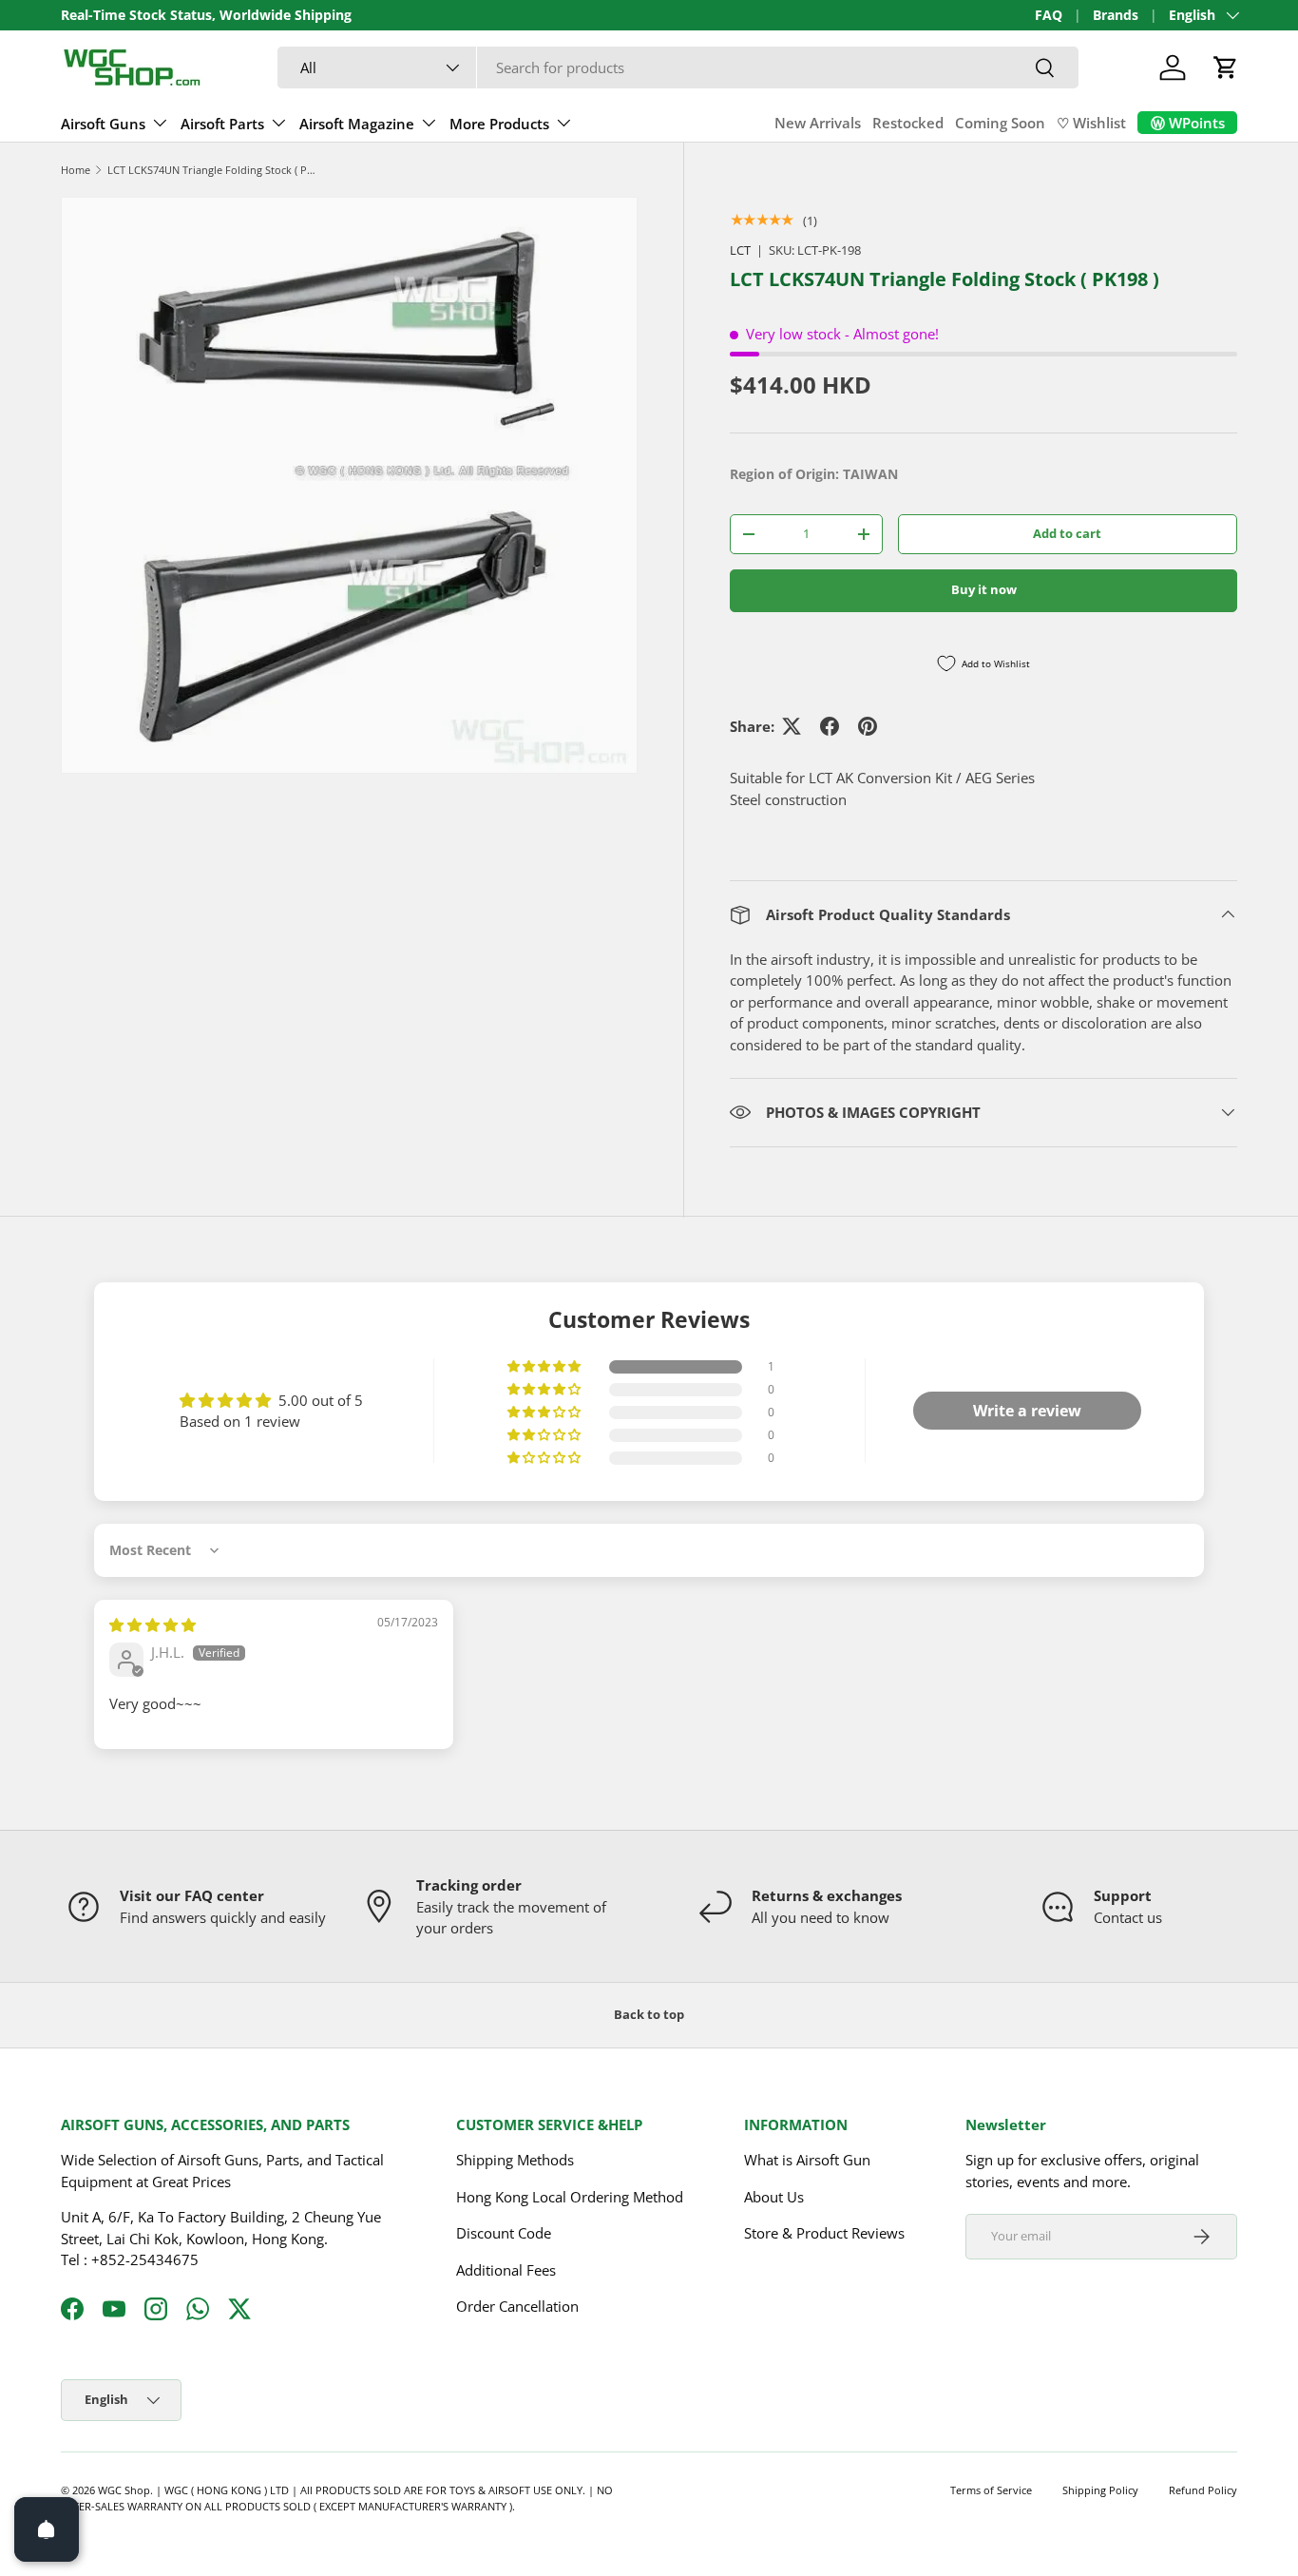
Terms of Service (991, 2490)
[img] (153, 1624)
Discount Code (504, 2233)
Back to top (649, 2014)
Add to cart (1067, 533)
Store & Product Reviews (824, 2233)
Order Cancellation (517, 2306)
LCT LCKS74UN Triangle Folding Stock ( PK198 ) (214, 170)
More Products (499, 124)
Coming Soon (1000, 123)
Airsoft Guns (103, 124)
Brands (1116, 15)
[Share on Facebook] (830, 726)
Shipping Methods (515, 2160)
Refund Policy (1203, 2490)
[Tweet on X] (792, 726)
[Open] (47, 2529)
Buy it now (984, 589)
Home (76, 170)
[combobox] (678, 67)
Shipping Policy (1100, 2490)
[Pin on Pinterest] (868, 726)
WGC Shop (124, 2490)
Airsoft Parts (222, 124)
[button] (1226, 67)
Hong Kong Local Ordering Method (570, 2197)
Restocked (908, 123)
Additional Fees (506, 2270)
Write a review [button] (1027, 1411)
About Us (774, 2197)
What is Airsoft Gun (807, 2160)
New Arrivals (818, 123)
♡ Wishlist (1091, 123)
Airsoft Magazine (357, 124)
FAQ (1049, 15)
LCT (740, 250)
